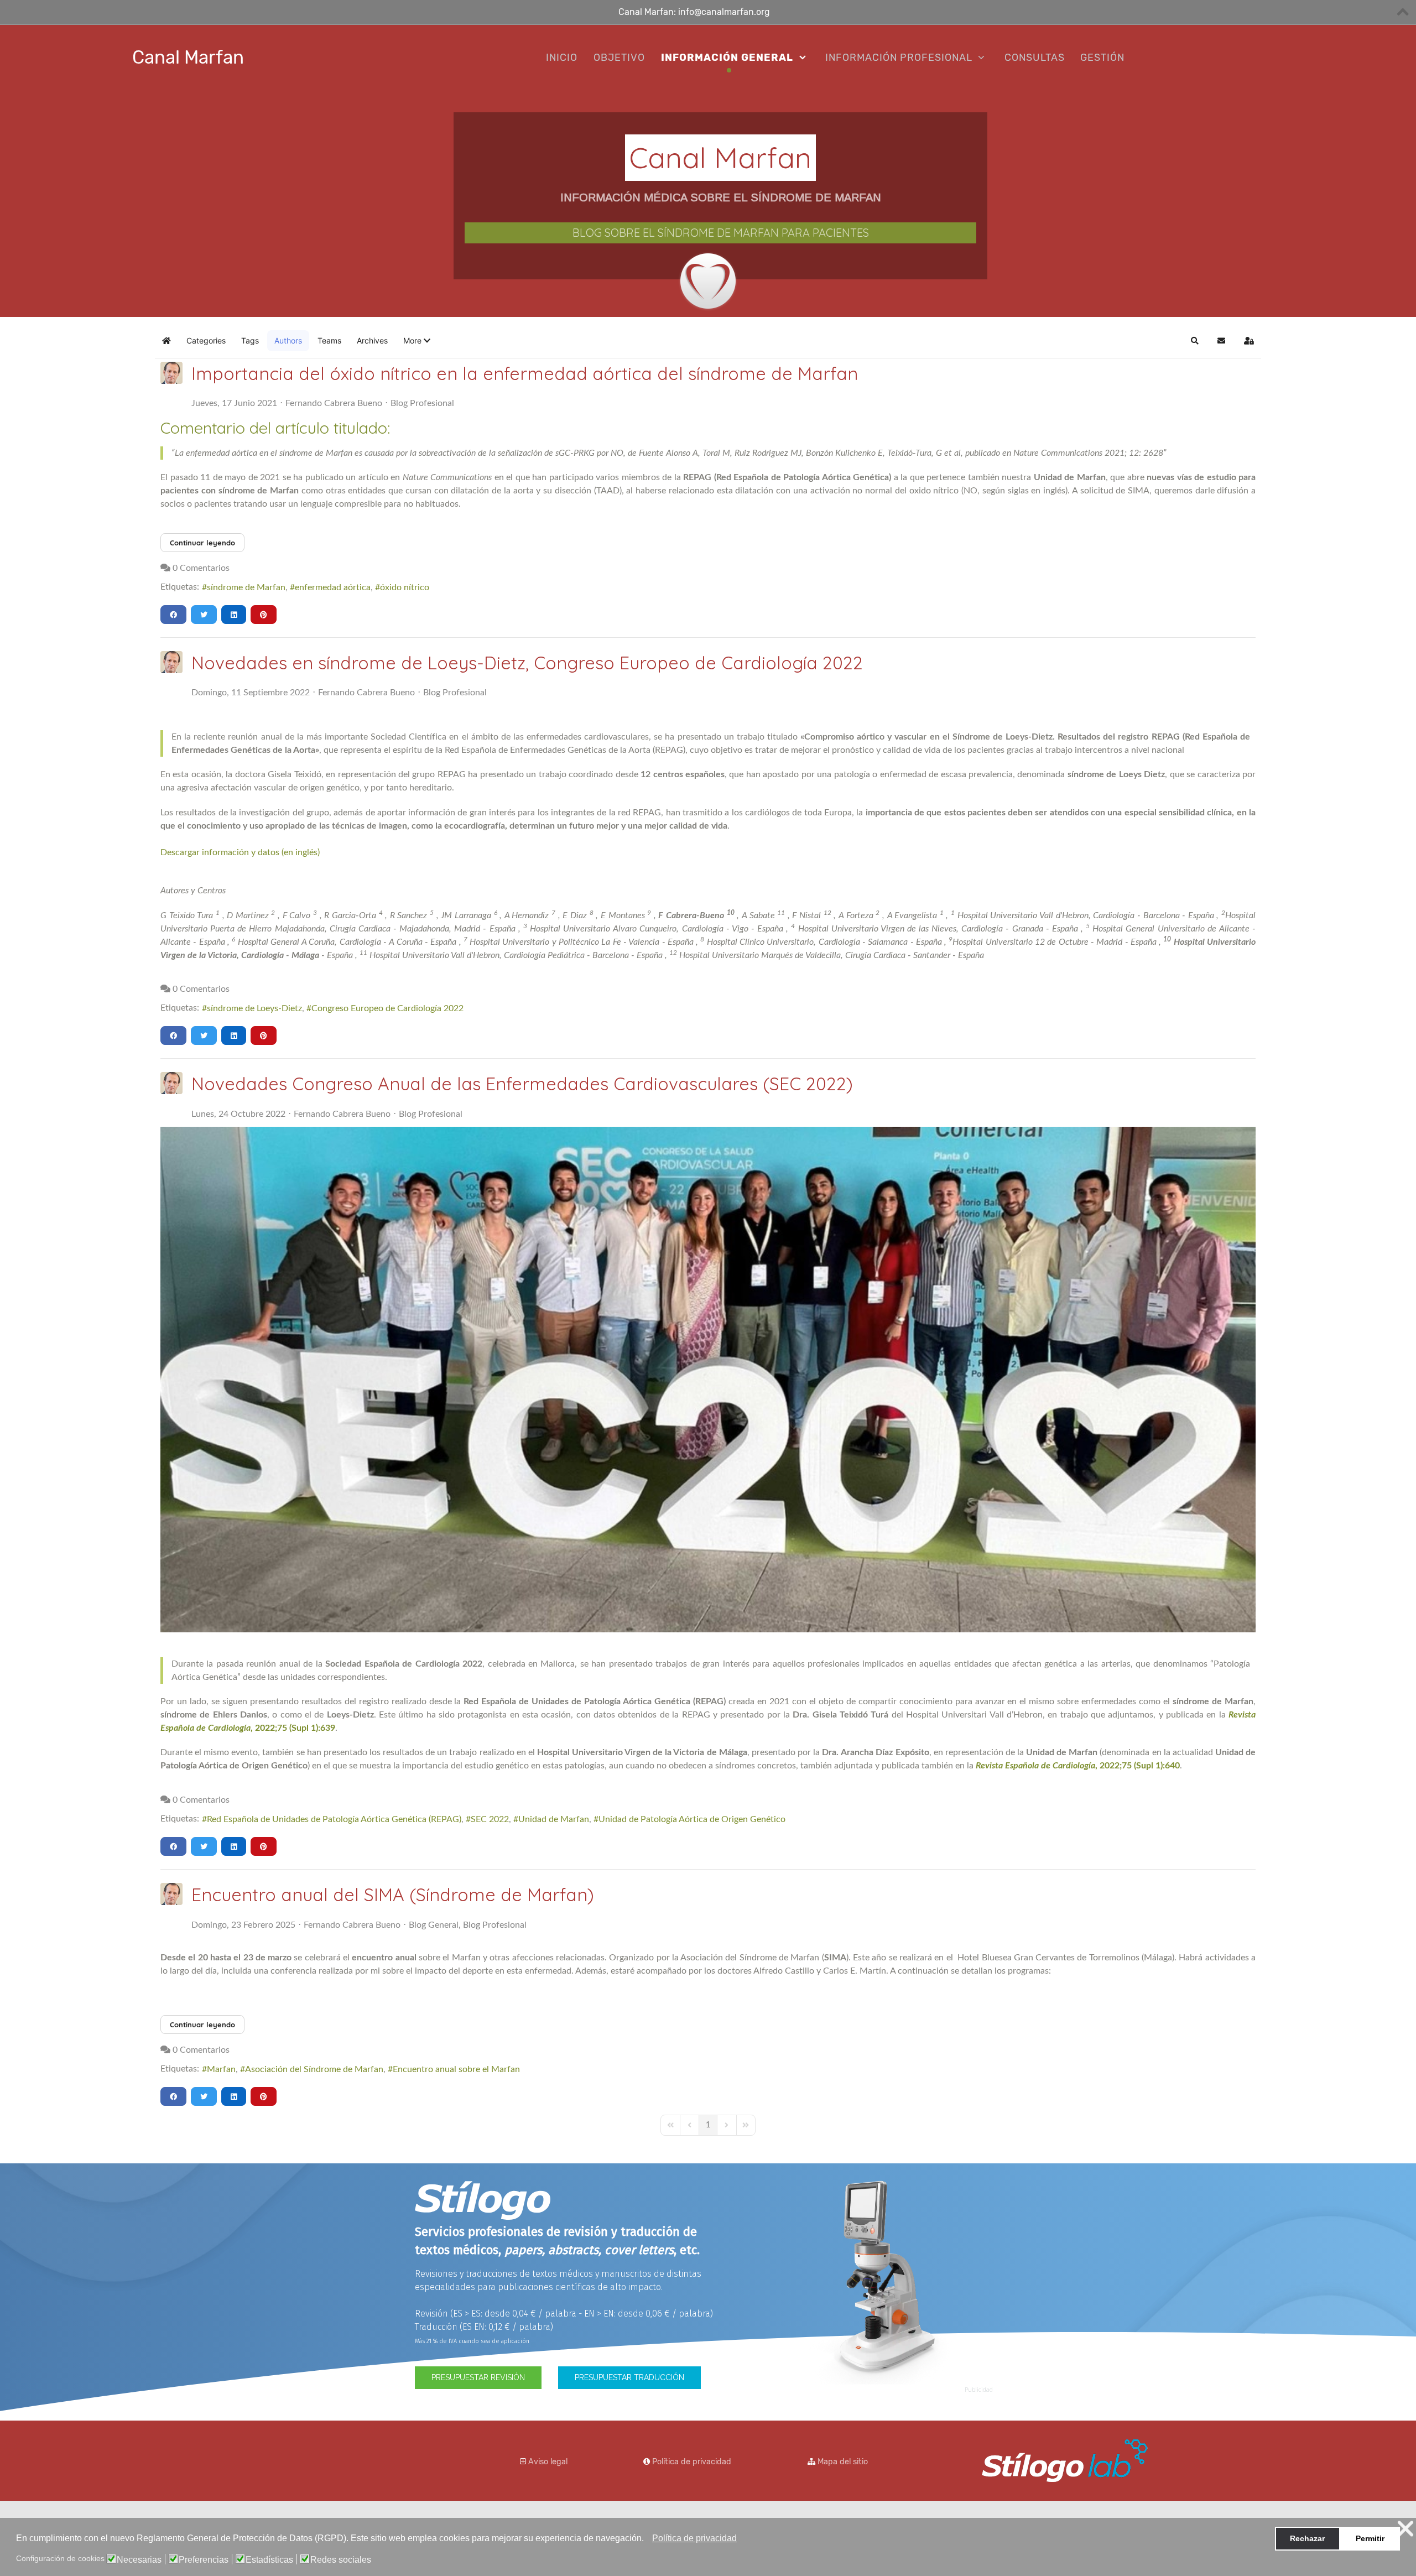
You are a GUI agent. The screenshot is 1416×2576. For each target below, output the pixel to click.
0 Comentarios (201, 568)
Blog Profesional (422, 403)
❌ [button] (1405, 2529)
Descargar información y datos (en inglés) (240, 852)
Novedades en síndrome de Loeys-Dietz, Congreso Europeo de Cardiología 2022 (527, 663)
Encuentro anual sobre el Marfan (456, 2069)
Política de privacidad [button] (694, 2538)
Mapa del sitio (843, 2462)
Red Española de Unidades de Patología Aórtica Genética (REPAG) (334, 1819)
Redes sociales (341, 2560)
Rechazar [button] (1307, 2538)
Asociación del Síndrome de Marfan (314, 2069)
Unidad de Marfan (554, 1819)
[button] (647, 2539)
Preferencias (204, 2560)
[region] (708, 204)
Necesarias (139, 2560)
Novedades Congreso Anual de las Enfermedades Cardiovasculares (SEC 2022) (522, 1084)
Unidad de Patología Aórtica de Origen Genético (692, 1819)
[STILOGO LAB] (1065, 2459)
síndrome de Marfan (246, 587)
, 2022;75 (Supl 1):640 (1078, 1766)
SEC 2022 (490, 1819)
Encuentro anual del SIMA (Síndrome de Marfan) (393, 1895)
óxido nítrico (405, 587)
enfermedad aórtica (333, 587)
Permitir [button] (1370, 2538)
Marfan (221, 2069)
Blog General (434, 1925)
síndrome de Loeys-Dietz (254, 1008)
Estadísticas (269, 2560)
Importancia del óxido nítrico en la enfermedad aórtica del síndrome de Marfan (525, 373)
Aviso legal (548, 2462)
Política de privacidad (692, 2462)
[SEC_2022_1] (708, 1380)
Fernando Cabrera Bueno (334, 403)
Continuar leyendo (202, 543)
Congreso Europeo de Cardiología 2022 (387, 1008)
